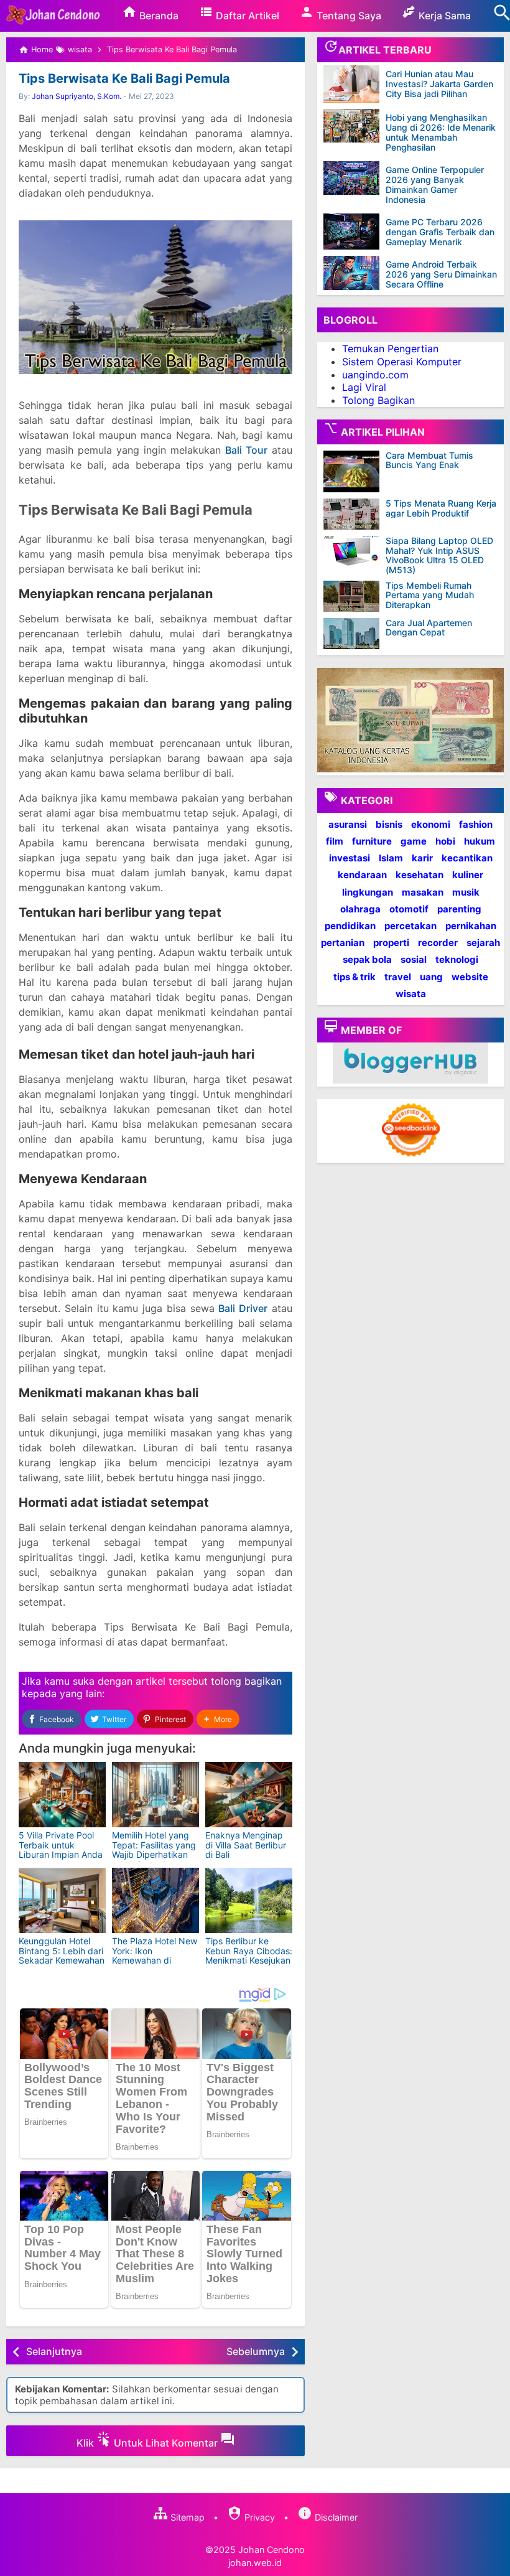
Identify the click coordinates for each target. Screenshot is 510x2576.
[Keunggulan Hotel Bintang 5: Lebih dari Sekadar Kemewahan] (62, 1900)
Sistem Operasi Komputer (402, 362)
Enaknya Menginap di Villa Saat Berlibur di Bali (246, 1845)
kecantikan (467, 858)
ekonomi (431, 824)
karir (422, 858)
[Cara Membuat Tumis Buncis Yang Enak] (355, 472)
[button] (218, 1719)
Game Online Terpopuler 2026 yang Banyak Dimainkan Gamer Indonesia (435, 185)
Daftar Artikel (246, 16)
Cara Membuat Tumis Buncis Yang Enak (429, 460)
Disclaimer (335, 2517)
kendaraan (362, 875)
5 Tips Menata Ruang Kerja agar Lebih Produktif (441, 508)
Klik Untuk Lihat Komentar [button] (148, 2443)
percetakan (410, 926)
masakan (423, 892)
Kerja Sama (443, 16)
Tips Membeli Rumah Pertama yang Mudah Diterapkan (430, 595)
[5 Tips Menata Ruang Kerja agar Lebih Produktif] (355, 514)
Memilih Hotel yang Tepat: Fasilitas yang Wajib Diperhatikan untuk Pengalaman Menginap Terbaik (154, 1854)
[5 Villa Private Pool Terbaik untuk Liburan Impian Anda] (62, 1795)
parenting (459, 909)
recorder (438, 943)
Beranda (158, 16)
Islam (391, 858)
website (470, 977)
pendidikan (350, 926)
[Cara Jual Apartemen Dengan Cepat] (355, 634)
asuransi (348, 824)
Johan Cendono (271, 2550)
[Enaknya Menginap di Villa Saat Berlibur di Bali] (249, 1795)
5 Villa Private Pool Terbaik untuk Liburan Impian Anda (61, 1845)
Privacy (258, 2517)
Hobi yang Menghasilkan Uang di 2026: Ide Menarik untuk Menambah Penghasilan (441, 132)
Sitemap (186, 2517)
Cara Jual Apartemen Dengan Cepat (429, 628)
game (414, 841)
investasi (350, 858)
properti (391, 943)
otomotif (409, 909)
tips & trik (355, 977)
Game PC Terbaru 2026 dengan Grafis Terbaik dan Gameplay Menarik (440, 232)
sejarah (483, 943)
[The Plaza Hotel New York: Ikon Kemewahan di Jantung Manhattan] (155, 1900)
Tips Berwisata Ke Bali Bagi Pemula (124, 78)
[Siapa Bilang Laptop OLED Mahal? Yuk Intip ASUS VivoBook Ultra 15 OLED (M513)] (355, 551)
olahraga (360, 909)
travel (398, 977)
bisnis (389, 824)
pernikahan (471, 926)
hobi (445, 841)
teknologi (457, 959)
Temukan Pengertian (390, 349)
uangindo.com (375, 375)
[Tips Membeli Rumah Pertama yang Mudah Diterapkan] (355, 596)
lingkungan (368, 892)
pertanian (343, 943)
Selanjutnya (54, 2351)
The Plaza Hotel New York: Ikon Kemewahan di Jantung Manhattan (155, 1955)
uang (431, 977)
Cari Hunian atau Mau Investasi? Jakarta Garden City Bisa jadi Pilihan (439, 84)
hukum (480, 841)
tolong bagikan (246, 1681)
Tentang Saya (348, 16)
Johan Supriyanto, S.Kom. (76, 96)
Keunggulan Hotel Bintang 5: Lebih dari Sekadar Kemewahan (62, 1951)
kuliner (468, 875)
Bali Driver (243, 1308)
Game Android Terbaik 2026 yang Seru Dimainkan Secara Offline (441, 274)
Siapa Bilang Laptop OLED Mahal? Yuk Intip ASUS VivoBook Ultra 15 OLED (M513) (439, 555)
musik (466, 892)
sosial (414, 959)
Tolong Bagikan (378, 400)
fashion (476, 824)
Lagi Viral (364, 387)
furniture (372, 841)
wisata (411, 994)
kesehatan (420, 875)
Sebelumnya (256, 2351)
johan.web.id (255, 2563)
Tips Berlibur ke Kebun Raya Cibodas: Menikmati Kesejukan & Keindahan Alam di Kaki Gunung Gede (249, 1960)
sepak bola (367, 959)
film (335, 841)
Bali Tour (246, 450)
